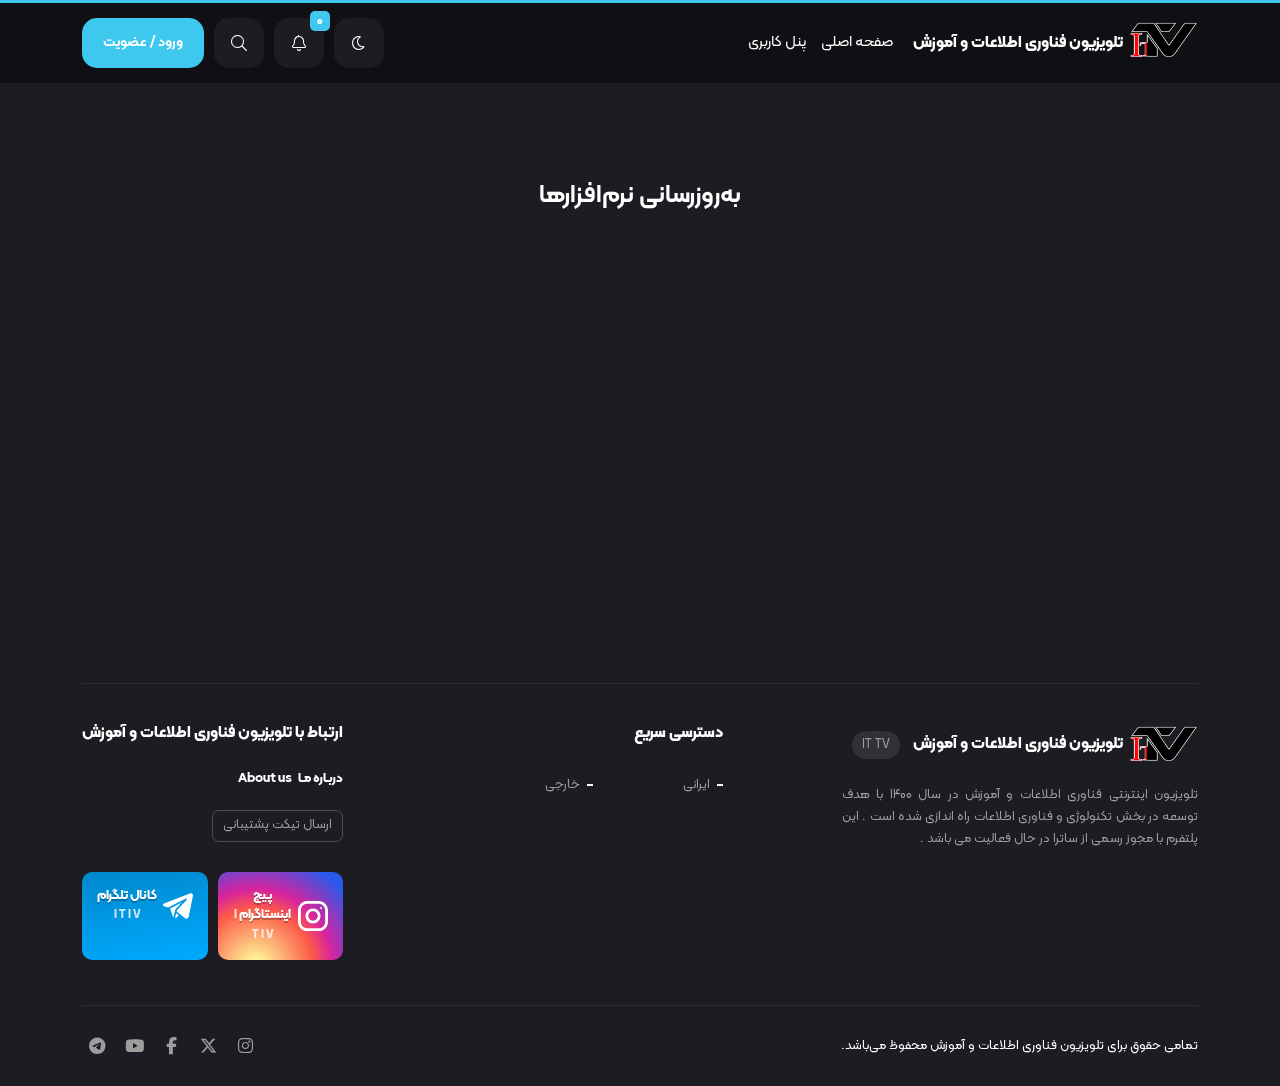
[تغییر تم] (359, 43)
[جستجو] (239, 43)
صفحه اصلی (857, 42)
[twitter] (208, 1048)
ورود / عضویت (143, 42)
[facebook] (171, 1048)
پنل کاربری (777, 42)
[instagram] (245, 1048)
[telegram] (97, 1048)
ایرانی (696, 785)
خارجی (562, 785)
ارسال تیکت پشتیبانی (277, 825)
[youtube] (134, 1048)
